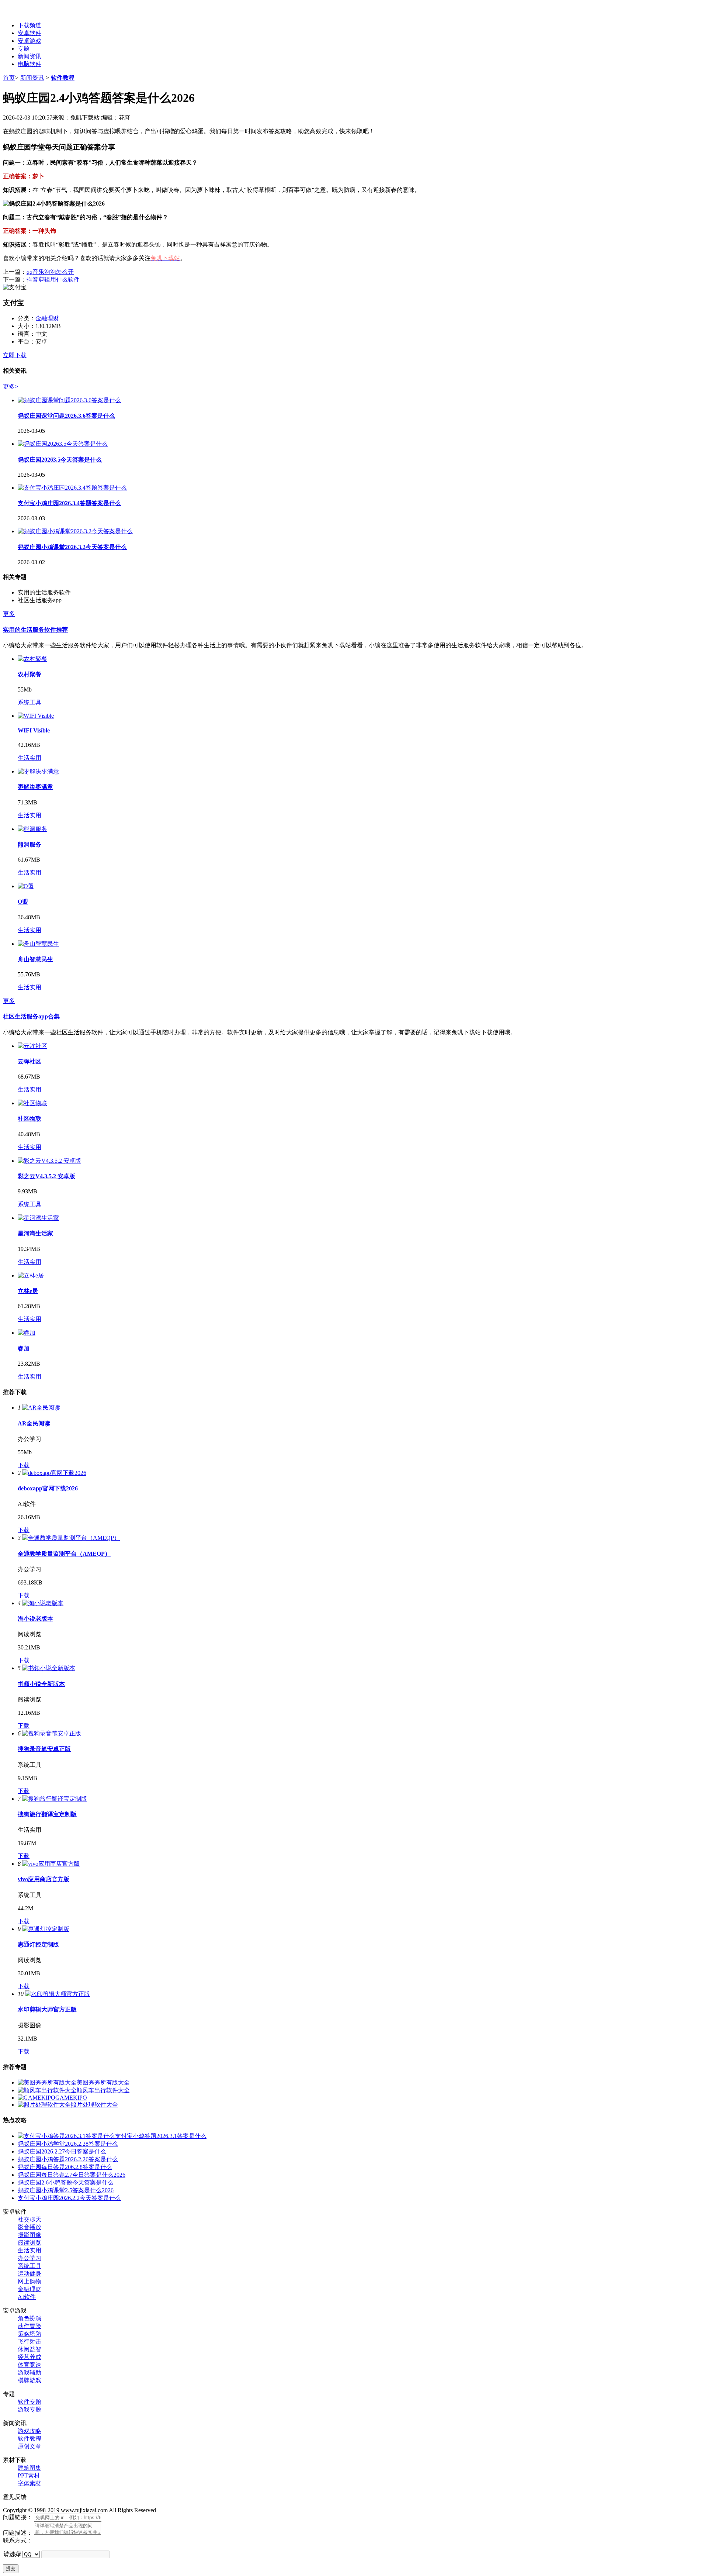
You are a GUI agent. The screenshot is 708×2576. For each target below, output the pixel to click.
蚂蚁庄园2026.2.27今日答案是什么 (62, 2151)
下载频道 (29, 25)
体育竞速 (29, 2365)
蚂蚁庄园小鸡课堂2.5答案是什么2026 (66, 2190)
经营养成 (29, 2357)
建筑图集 (29, 2468)
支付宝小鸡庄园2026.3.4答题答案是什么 (69, 503)
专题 (24, 49)
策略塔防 (29, 2334)
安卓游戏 (29, 41)
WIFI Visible (34, 730)
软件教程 (63, 78)
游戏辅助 (29, 2372)
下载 (24, 1465)
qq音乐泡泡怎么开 (50, 272)
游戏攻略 (29, 2431)
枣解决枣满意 (35, 787)
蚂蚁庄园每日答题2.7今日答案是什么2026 (72, 2175)
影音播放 (29, 2227)
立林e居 (28, 1291)
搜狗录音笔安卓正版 (44, 1749)
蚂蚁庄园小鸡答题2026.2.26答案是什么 (68, 2159)
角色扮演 (29, 2318)
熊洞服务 (29, 844)
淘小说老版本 (35, 1619)
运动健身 (29, 2274)
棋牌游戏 (29, 2380)
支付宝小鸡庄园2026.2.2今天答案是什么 (69, 2198)
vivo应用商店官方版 (44, 1879)
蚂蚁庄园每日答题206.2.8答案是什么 (65, 2167)
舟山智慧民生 (35, 959)
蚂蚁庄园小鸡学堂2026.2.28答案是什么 (68, 2144)
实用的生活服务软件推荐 (35, 630)
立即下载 (15, 355)
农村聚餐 (29, 674)
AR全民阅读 (34, 1423)
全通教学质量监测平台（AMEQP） (64, 1554)
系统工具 (29, 702)
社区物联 (29, 1119)
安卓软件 (29, 33)
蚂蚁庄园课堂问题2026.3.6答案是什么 (66, 416)
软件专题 (29, 2402)
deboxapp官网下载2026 (48, 1488)
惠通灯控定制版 (38, 1944)
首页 (9, 78)
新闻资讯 (29, 56)
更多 (9, 614)
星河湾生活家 (35, 1233)
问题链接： (18, 2517)
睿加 (24, 1349)
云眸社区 (29, 1061)
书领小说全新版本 (41, 1684)
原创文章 (29, 2446)
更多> (11, 387)
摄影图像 (29, 2235)
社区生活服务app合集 (31, 1016)
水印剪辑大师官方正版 (47, 2009)
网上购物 (29, 2281)
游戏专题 (29, 2409)
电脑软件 (29, 64)
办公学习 (29, 2258)
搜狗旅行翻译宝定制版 (47, 1814)
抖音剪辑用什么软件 (53, 280)
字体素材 (29, 2483)
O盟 (23, 902)
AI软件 (27, 2297)
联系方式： (18, 2540)
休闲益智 (29, 2349)
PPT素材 (29, 2475)
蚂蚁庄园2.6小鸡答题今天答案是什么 (66, 2182)
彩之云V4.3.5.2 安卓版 (46, 1176)
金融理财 (47, 318)
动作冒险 (29, 2326)
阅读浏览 (29, 2243)
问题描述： (18, 2533)
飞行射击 (29, 2341)
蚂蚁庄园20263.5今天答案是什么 (60, 460)
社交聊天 (29, 2219)
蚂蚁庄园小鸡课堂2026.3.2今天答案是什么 (72, 547)
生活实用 (29, 758)
